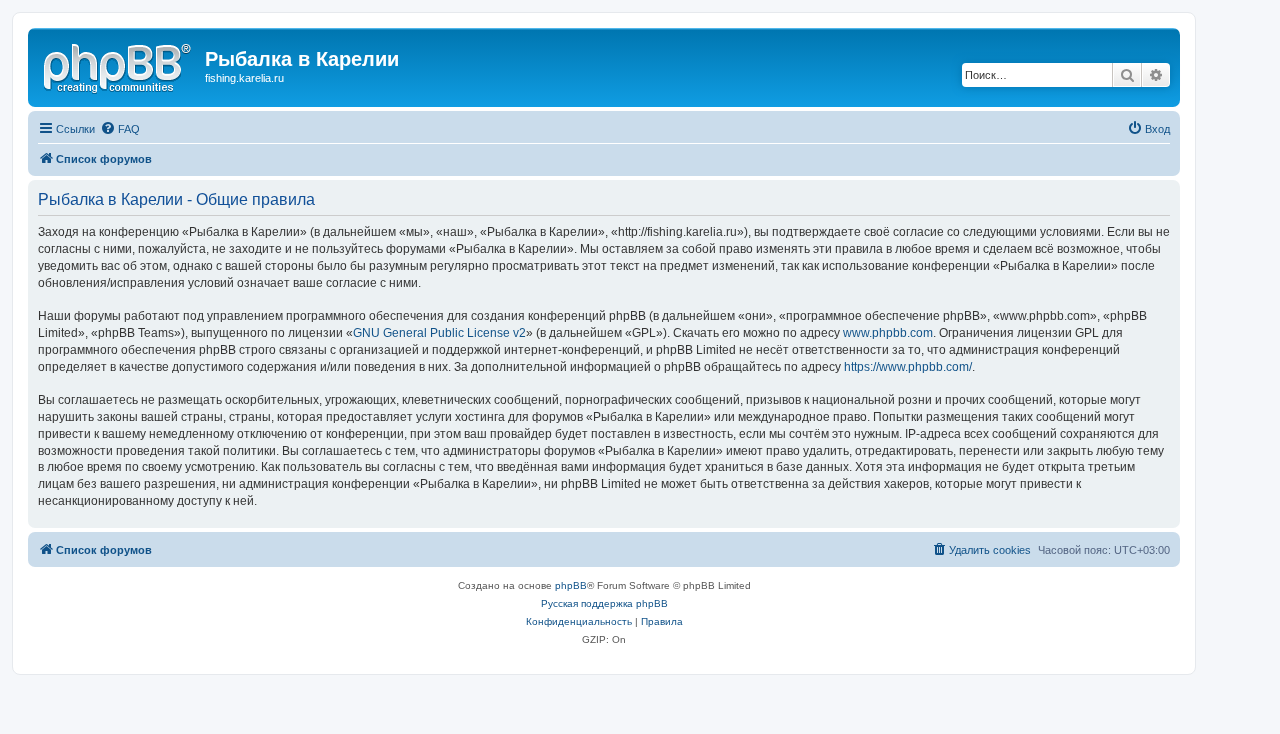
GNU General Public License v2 (439, 333)
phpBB (571, 585)
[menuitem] (120, 129)
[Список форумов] (119, 65)
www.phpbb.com (888, 333)
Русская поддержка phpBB (604, 603)
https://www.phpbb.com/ (908, 367)
